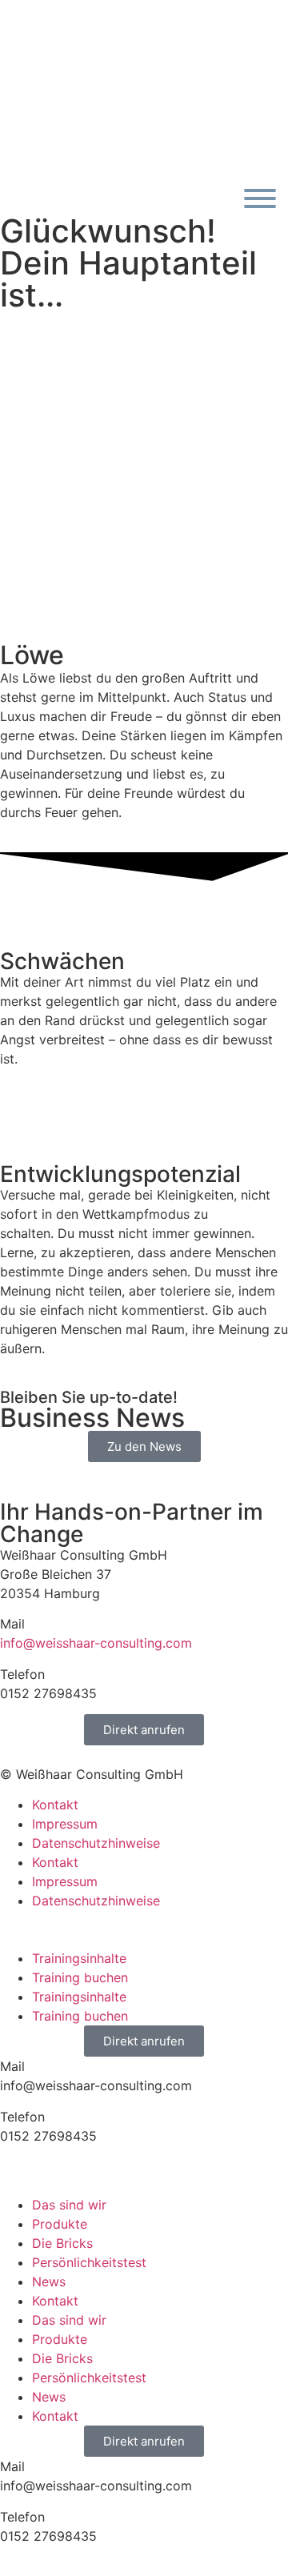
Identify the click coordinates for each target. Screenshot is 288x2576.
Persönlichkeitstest (89, 2262)
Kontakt (55, 1805)
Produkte (60, 2224)
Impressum (65, 1824)
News (49, 2282)
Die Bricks (62, 2243)
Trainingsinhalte (79, 1958)
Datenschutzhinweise (96, 1843)
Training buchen (80, 1977)
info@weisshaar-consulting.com (96, 1643)
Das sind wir (69, 2205)
